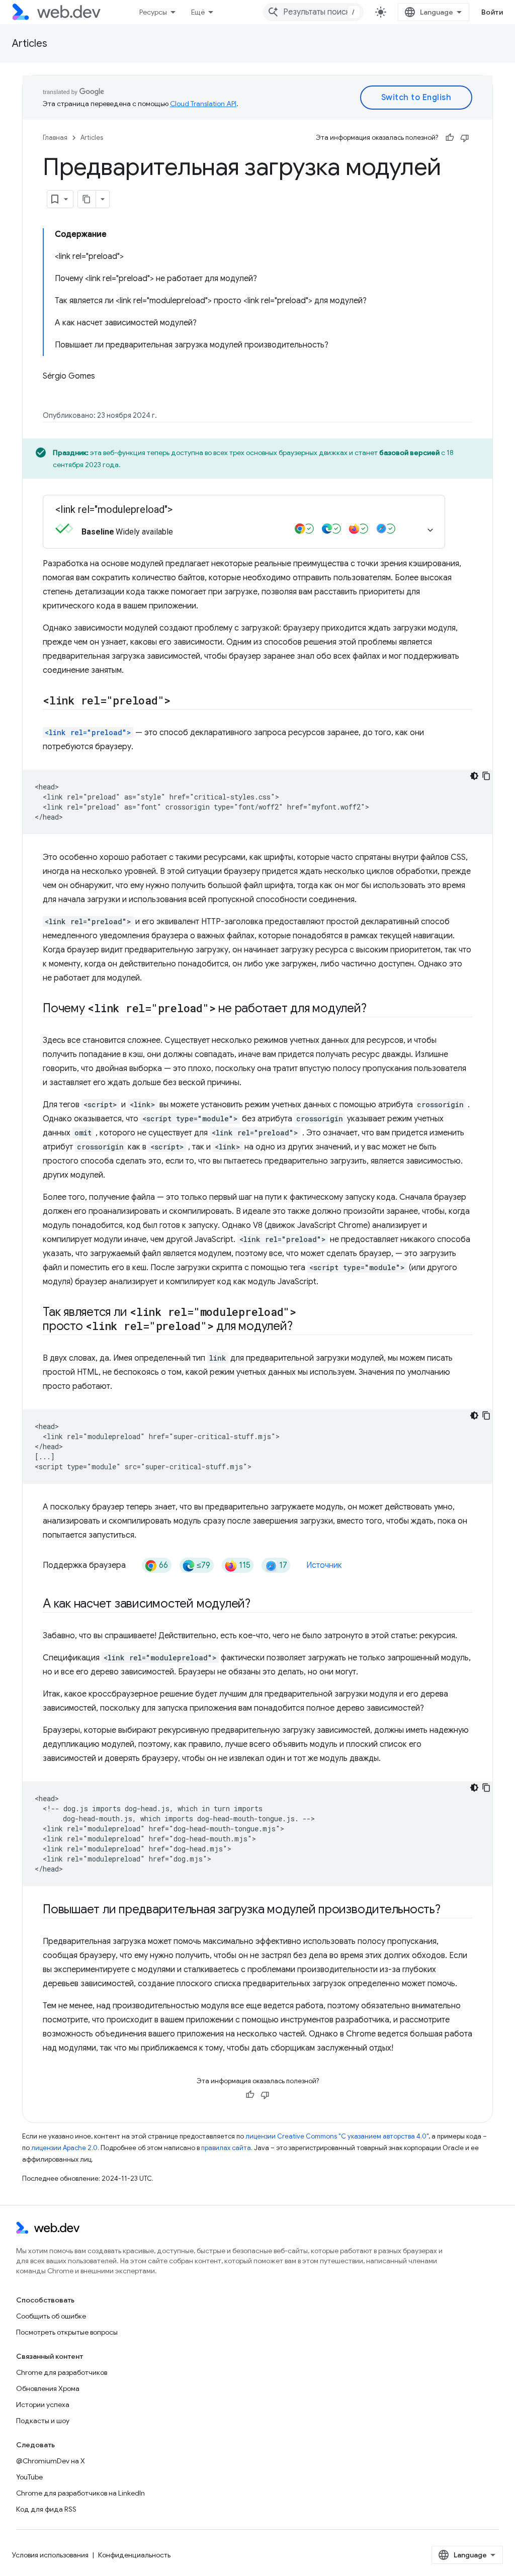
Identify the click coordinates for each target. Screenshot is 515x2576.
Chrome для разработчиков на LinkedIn (80, 2493)
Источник (324, 1565)
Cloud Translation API (203, 104)
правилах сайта (226, 2148)
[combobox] (313, 12)
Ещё (198, 12)
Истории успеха (43, 2405)
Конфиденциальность (134, 2555)
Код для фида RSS (46, 2509)
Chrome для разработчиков (62, 2372)
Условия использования (50, 2555)
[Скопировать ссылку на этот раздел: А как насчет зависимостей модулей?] (260, 1605)
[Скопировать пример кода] (486, 776)
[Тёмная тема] (474, 776)
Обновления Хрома (48, 2388)
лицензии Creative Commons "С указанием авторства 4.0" (337, 2136)
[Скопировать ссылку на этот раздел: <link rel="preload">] (180, 701)
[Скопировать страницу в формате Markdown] (87, 199)
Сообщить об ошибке (51, 2316)
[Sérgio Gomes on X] (48, 393)
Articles (30, 43)
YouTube (29, 2477)
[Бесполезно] (465, 138)
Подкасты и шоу (43, 2421)
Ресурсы (153, 12)
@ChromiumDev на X (51, 2461)
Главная (55, 138)
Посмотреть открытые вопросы (67, 2332)
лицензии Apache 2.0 (64, 2148)
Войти (492, 12)
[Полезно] (450, 138)
